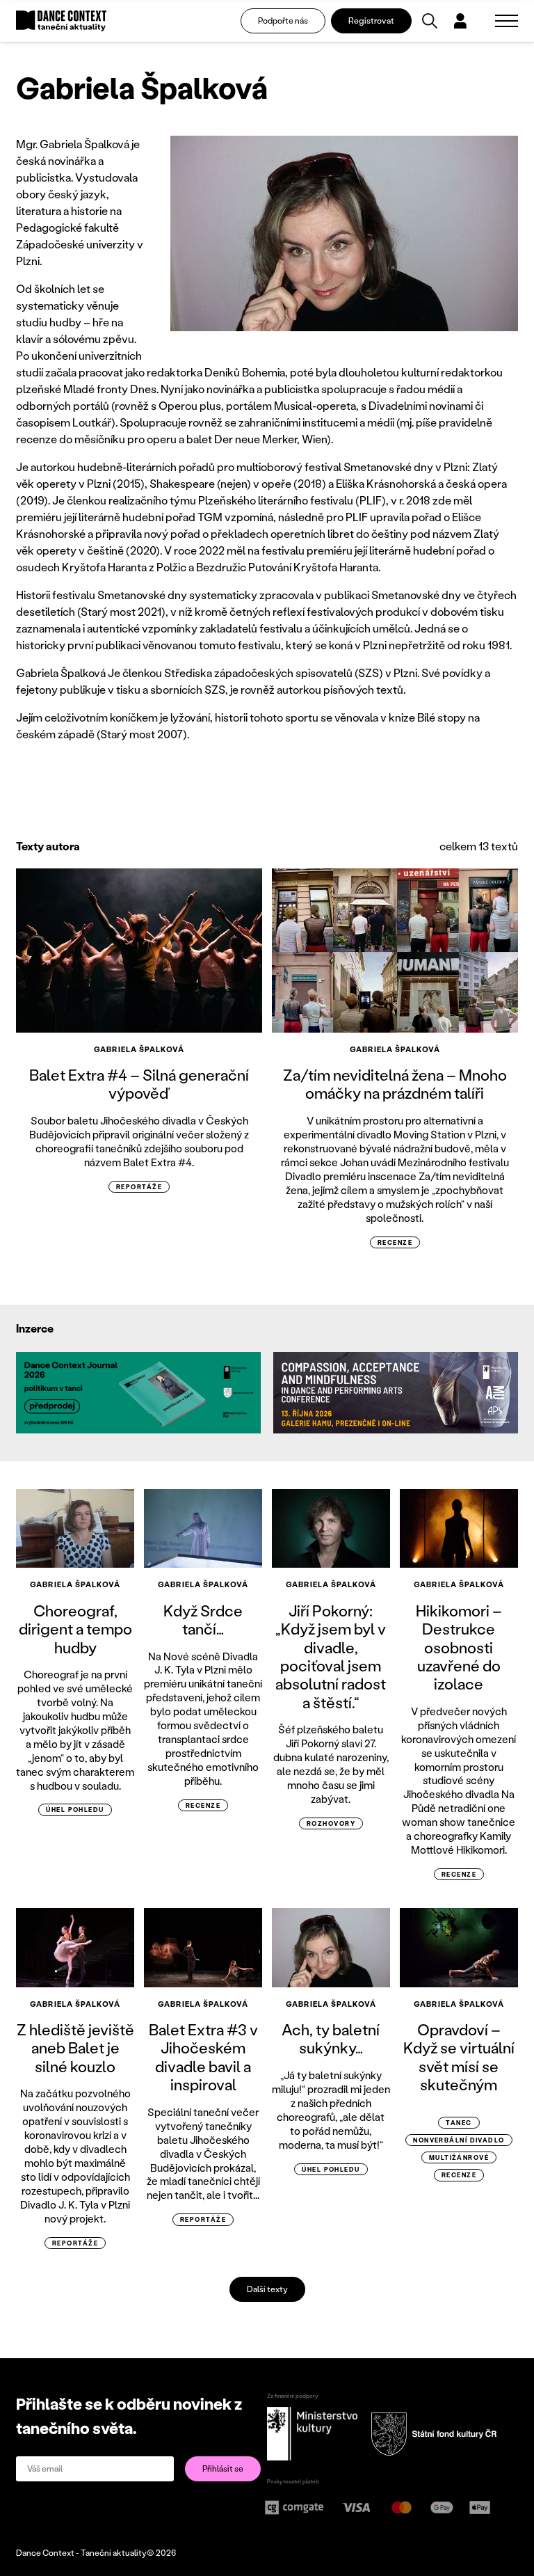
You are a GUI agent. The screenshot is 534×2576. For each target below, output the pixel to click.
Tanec (459, 2123)
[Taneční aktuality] (61, 21)
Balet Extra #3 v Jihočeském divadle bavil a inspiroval (203, 2057)
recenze (395, 1242)
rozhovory (331, 1823)
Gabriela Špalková (139, 1049)
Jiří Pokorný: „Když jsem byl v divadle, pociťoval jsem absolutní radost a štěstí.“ (331, 1656)
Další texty (267, 2289)
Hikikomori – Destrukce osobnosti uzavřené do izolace (459, 1647)
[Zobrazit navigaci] (507, 21)
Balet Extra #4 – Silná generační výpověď (139, 1084)
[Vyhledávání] (430, 21)
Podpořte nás (283, 21)
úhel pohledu (75, 1810)
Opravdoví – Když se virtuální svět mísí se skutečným (459, 2057)
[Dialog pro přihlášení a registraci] (460, 21)
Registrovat (371, 21)
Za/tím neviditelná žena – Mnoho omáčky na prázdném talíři (395, 1084)
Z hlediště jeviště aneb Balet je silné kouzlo (75, 2048)
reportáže (139, 1187)
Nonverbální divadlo (459, 2140)
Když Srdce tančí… (203, 1620)
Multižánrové (459, 2157)
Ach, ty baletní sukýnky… (331, 2038)
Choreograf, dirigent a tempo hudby (75, 1629)
